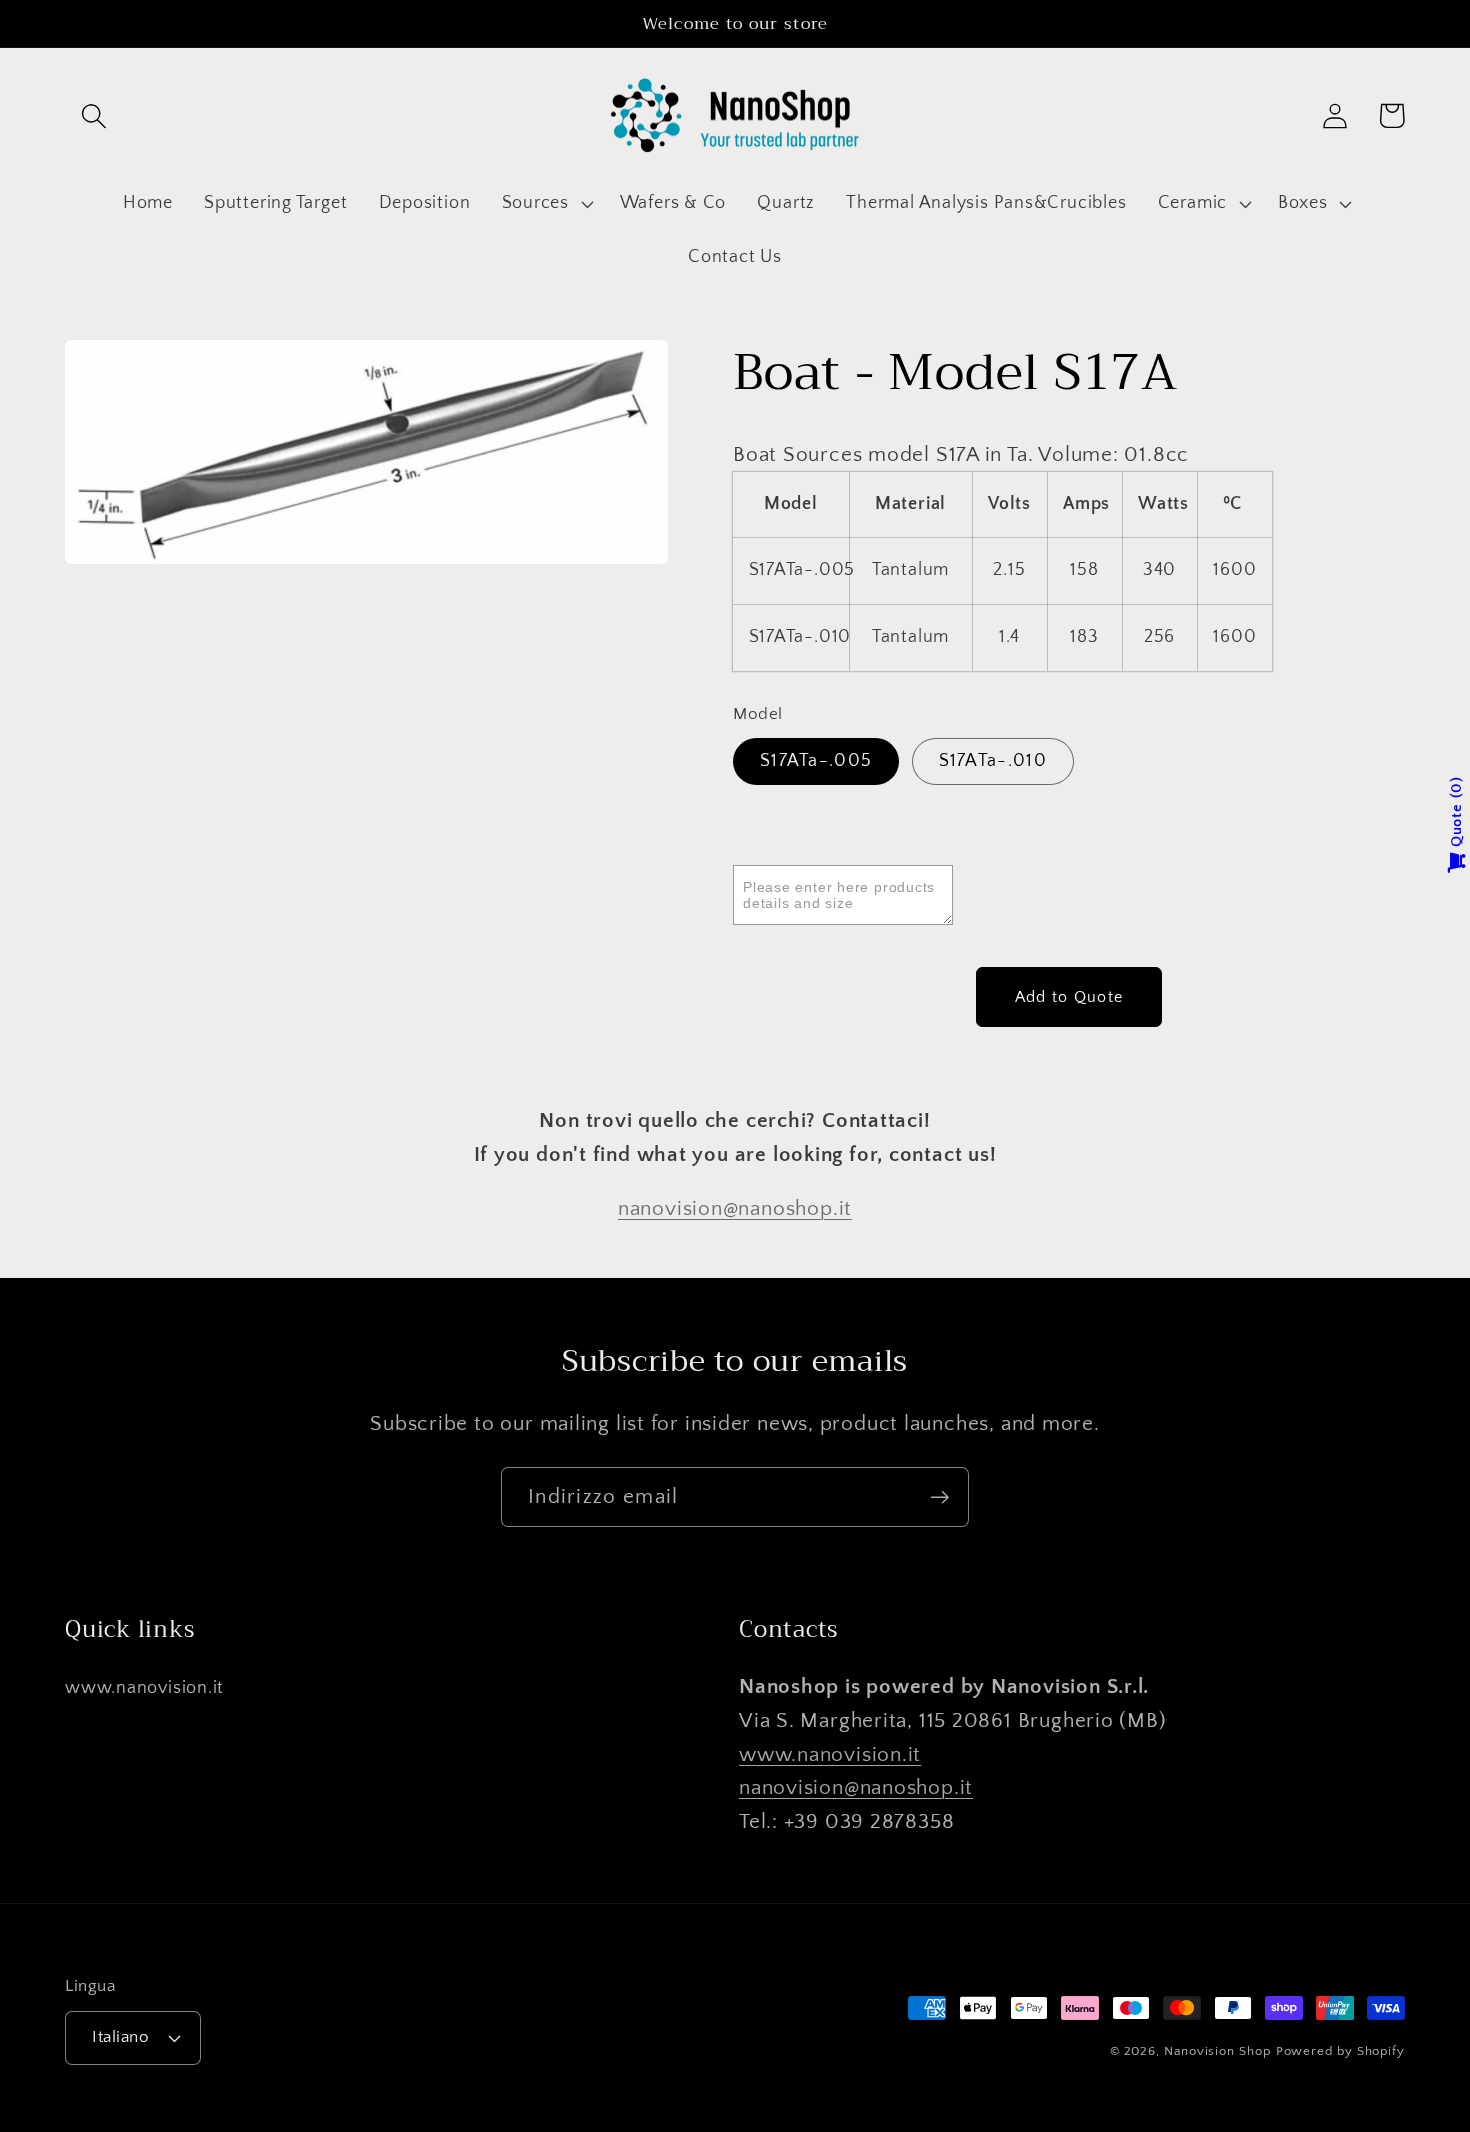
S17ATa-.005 (816, 761)
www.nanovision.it (144, 1688)
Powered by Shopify (1340, 2051)
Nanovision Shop (1217, 2051)
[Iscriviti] (939, 1497)
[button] (93, 115)
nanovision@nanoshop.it (735, 1208)
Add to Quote (1069, 997)
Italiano (120, 2037)
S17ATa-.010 (993, 761)
